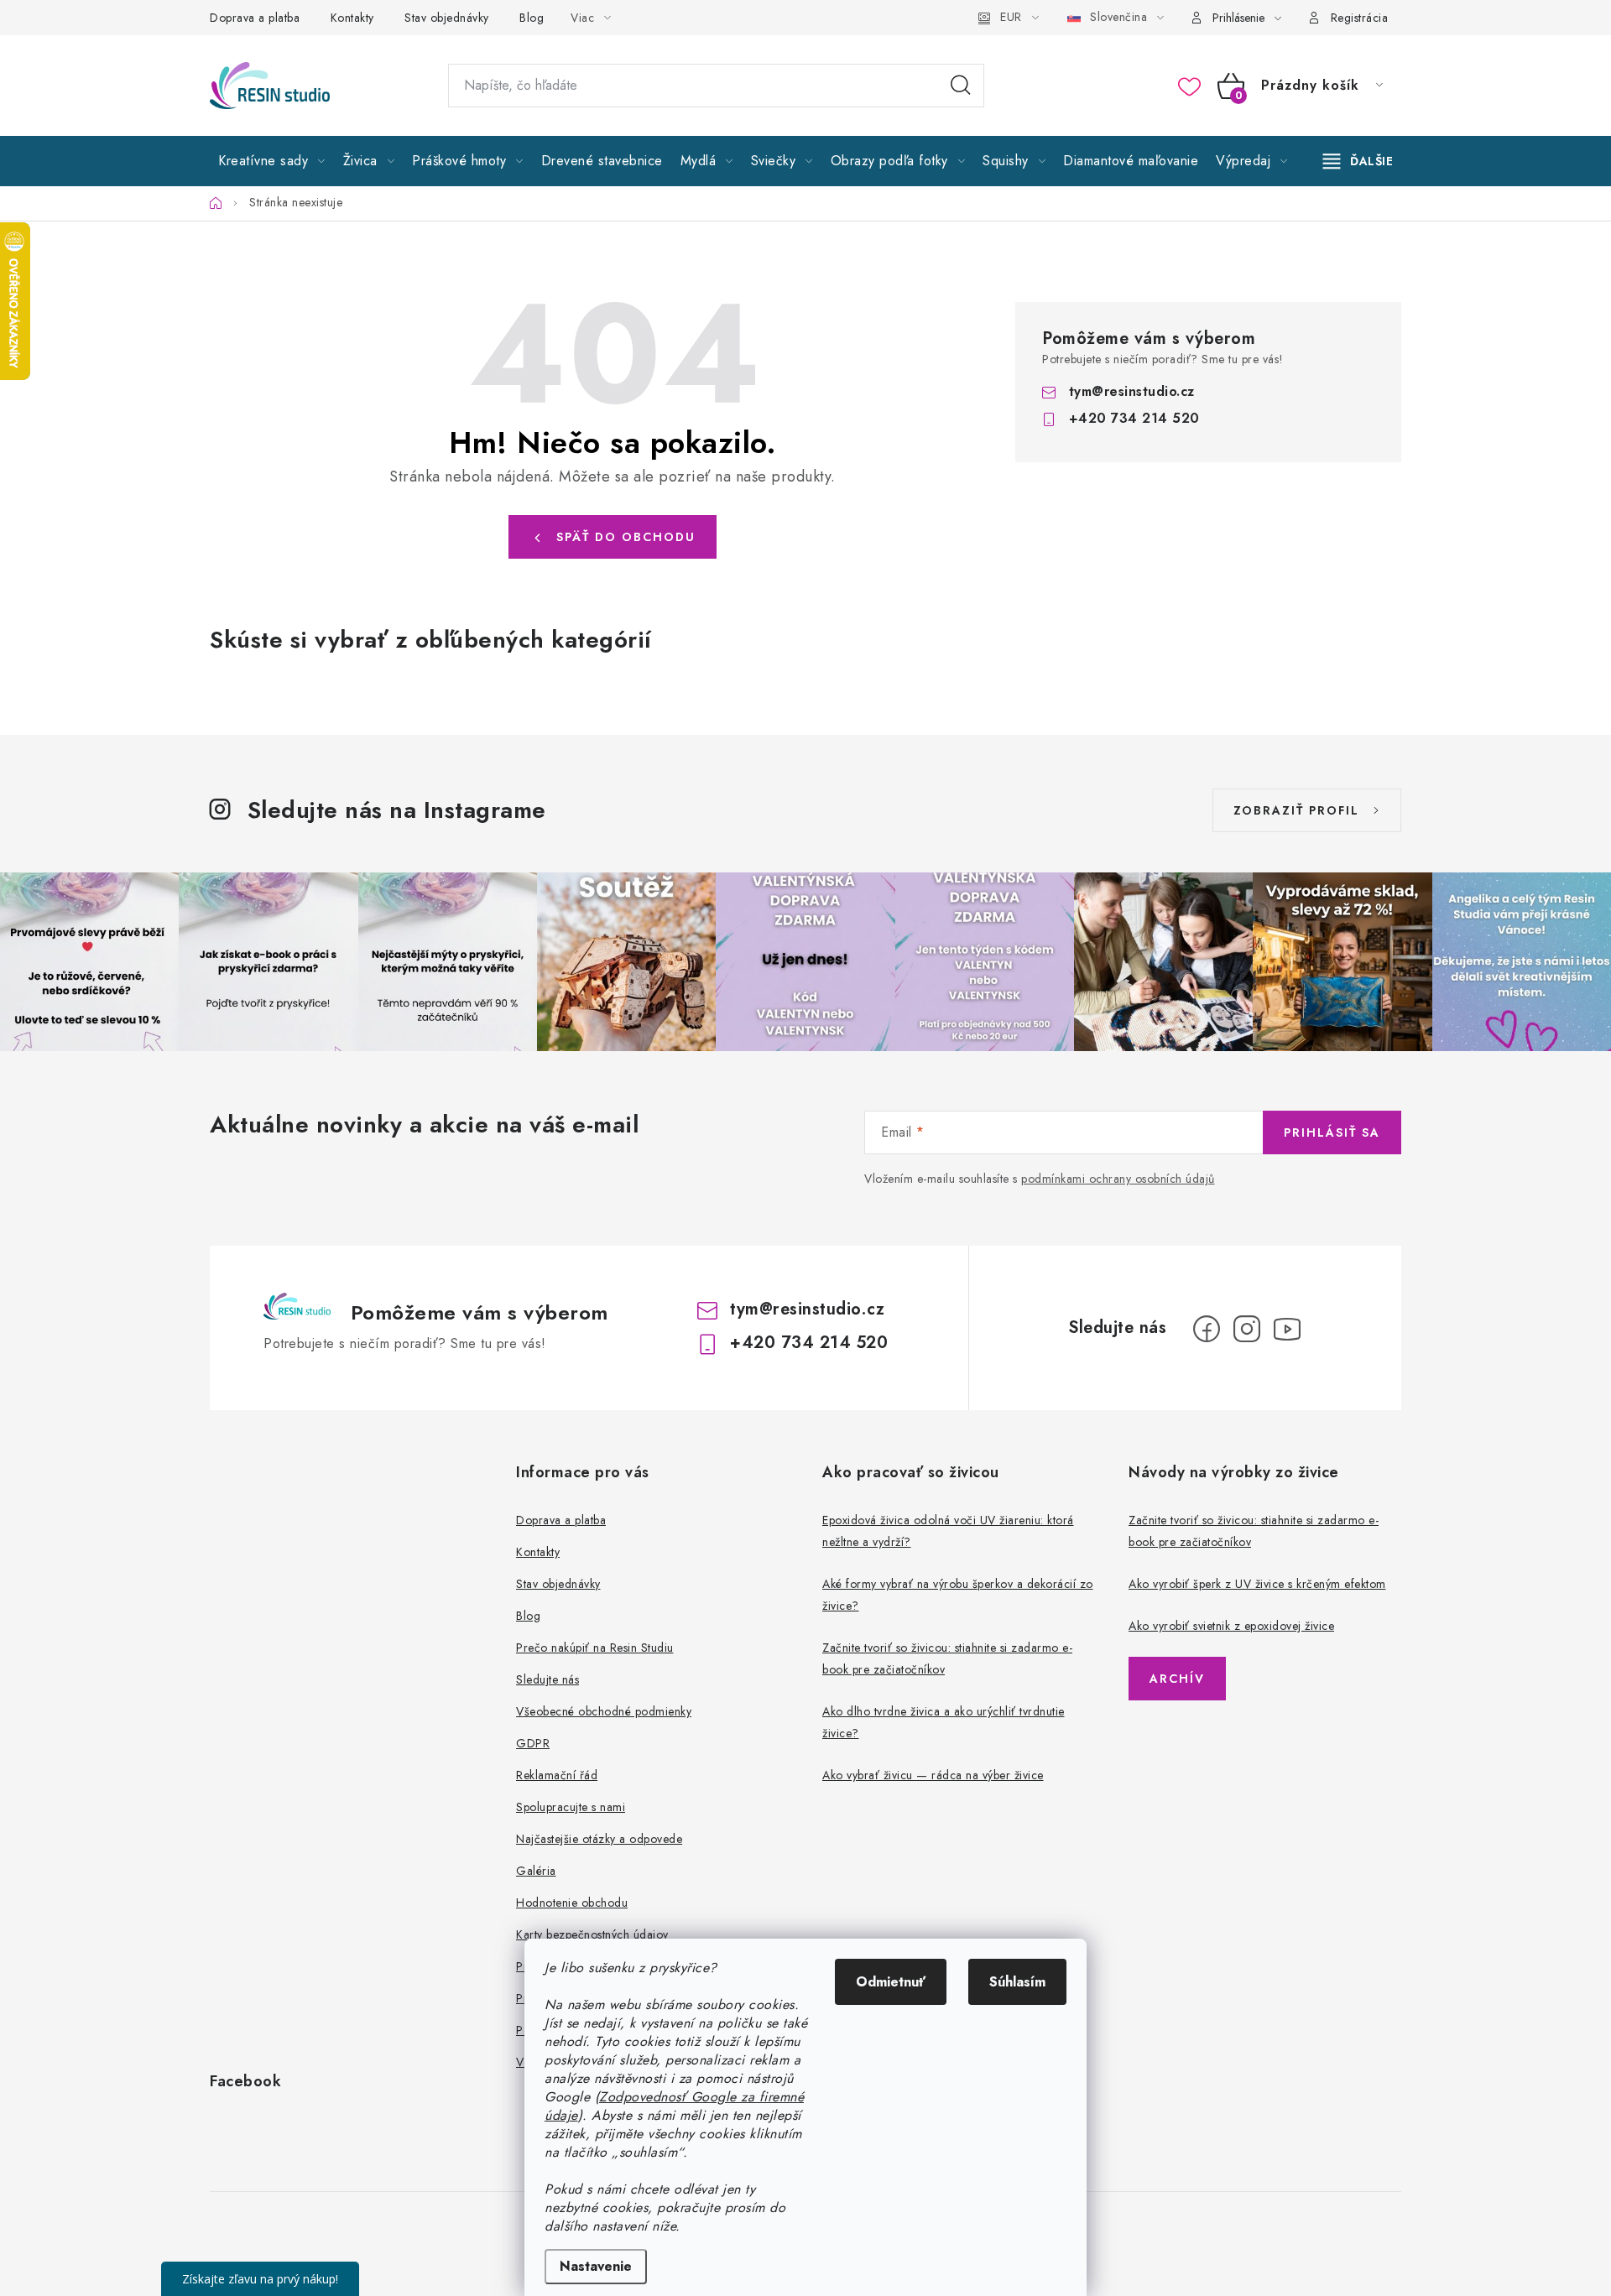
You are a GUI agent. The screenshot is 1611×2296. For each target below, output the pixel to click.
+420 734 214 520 (1134, 418)
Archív (1177, 1679)
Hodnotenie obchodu (572, 1903)
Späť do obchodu (626, 537)
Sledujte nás (547, 1679)
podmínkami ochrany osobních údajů (1118, 1179)
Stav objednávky (447, 18)
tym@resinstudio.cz (1132, 391)
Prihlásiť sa (1332, 1132)
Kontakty (352, 18)
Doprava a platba (255, 18)
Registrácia (1360, 18)
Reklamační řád (557, 1775)
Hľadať (961, 86)
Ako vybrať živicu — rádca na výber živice (933, 1775)
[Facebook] (1207, 1329)
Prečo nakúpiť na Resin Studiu (595, 1648)
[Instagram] (1247, 1329)
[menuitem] (272, 161)
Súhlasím (1017, 1982)
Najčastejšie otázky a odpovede (599, 1839)
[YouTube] (1287, 1329)
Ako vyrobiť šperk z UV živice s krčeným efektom (1257, 1584)
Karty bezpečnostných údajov (592, 1934)
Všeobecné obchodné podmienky (604, 1711)
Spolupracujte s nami (571, 1807)
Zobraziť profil (1296, 810)
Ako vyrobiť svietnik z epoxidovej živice (1231, 1626)
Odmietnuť (891, 1982)
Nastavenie (596, 2266)
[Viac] (1358, 161)
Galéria (536, 1871)
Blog (532, 18)
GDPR (533, 1743)
